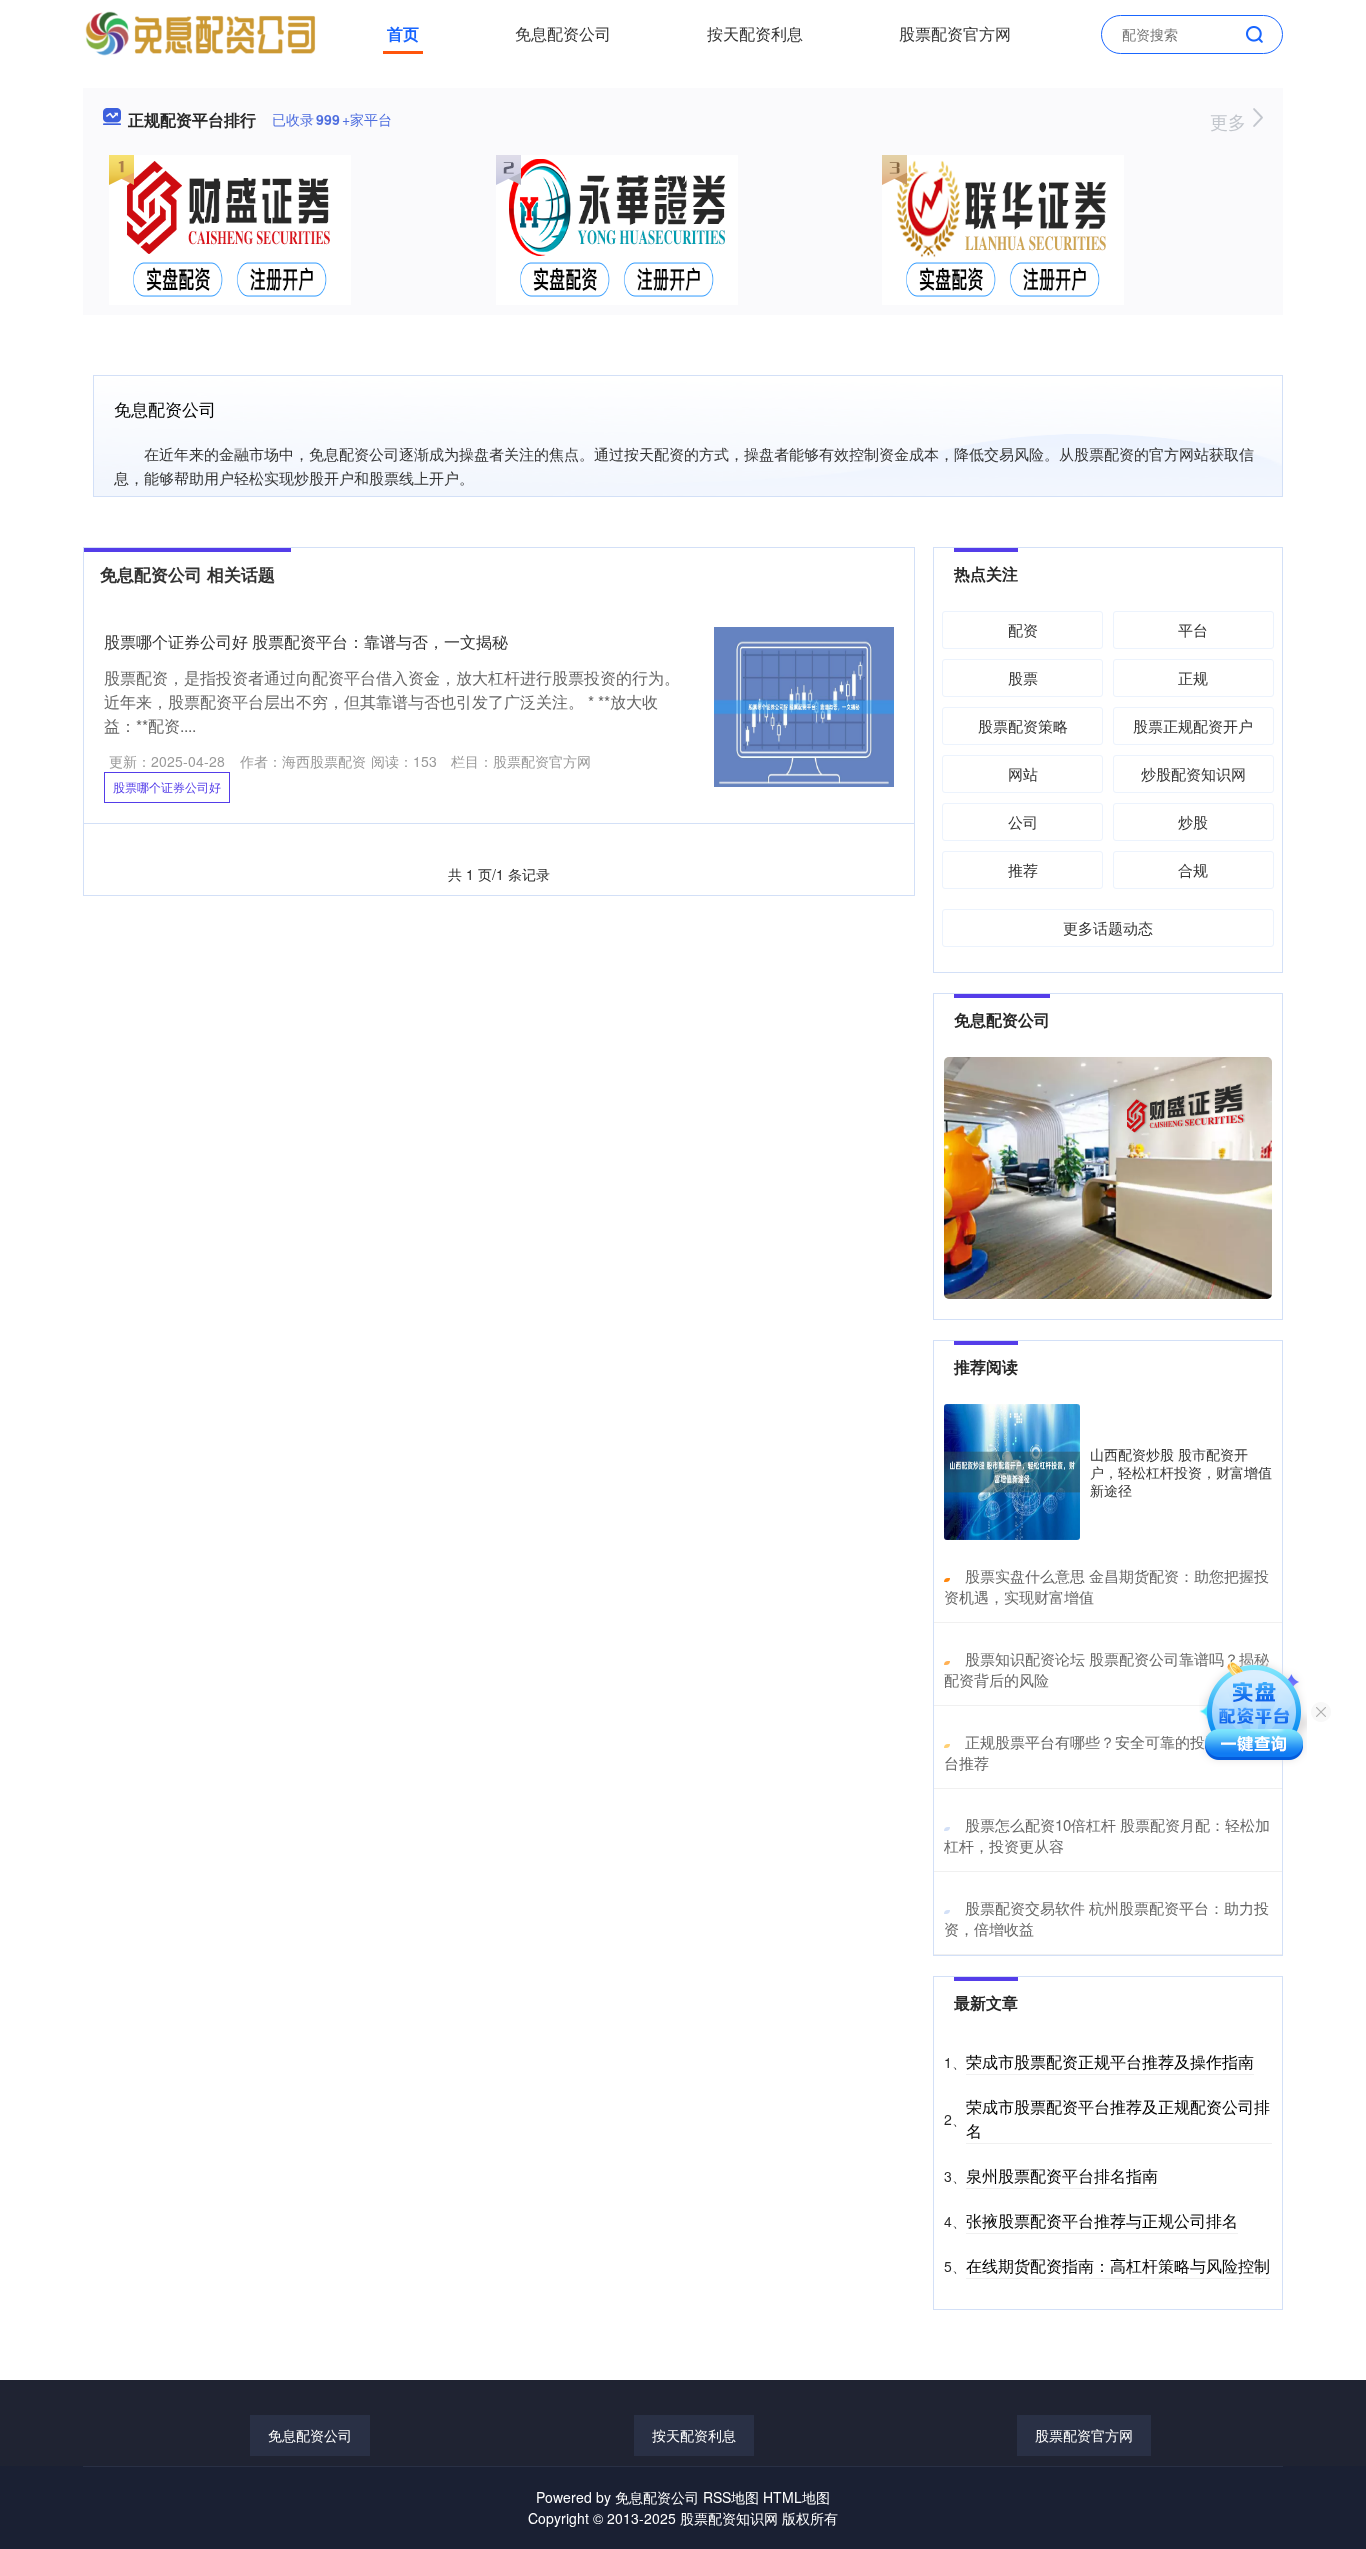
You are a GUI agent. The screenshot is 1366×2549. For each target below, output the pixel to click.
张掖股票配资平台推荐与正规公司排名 (1102, 2220)
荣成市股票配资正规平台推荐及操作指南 (1110, 2061)
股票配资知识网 (729, 2518)
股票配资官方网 (955, 33)
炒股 (1193, 821)
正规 (1193, 677)
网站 (1023, 773)
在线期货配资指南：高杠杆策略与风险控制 (1118, 2265)
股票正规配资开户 (1193, 725)
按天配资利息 (755, 33)
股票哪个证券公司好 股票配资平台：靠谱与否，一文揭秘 (306, 641)
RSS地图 (731, 2497)
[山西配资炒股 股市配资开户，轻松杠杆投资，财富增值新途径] (1012, 1472)
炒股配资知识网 (1193, 773)
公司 (1023, 821)
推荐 (1023, 869)
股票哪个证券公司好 (167, 786)
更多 (1230, 121)
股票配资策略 (1023, 725)
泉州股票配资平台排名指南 (1062, 2175)
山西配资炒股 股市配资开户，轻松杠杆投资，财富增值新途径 (1181, 1472)
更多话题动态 (1108, 927)
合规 (1193, 869)
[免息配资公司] (200, 32)
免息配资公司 (563, 33)
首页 (403, 33)
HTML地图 (796, 2497)
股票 (1023, 677)
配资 (1023, 629)
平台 (1193, 629)
